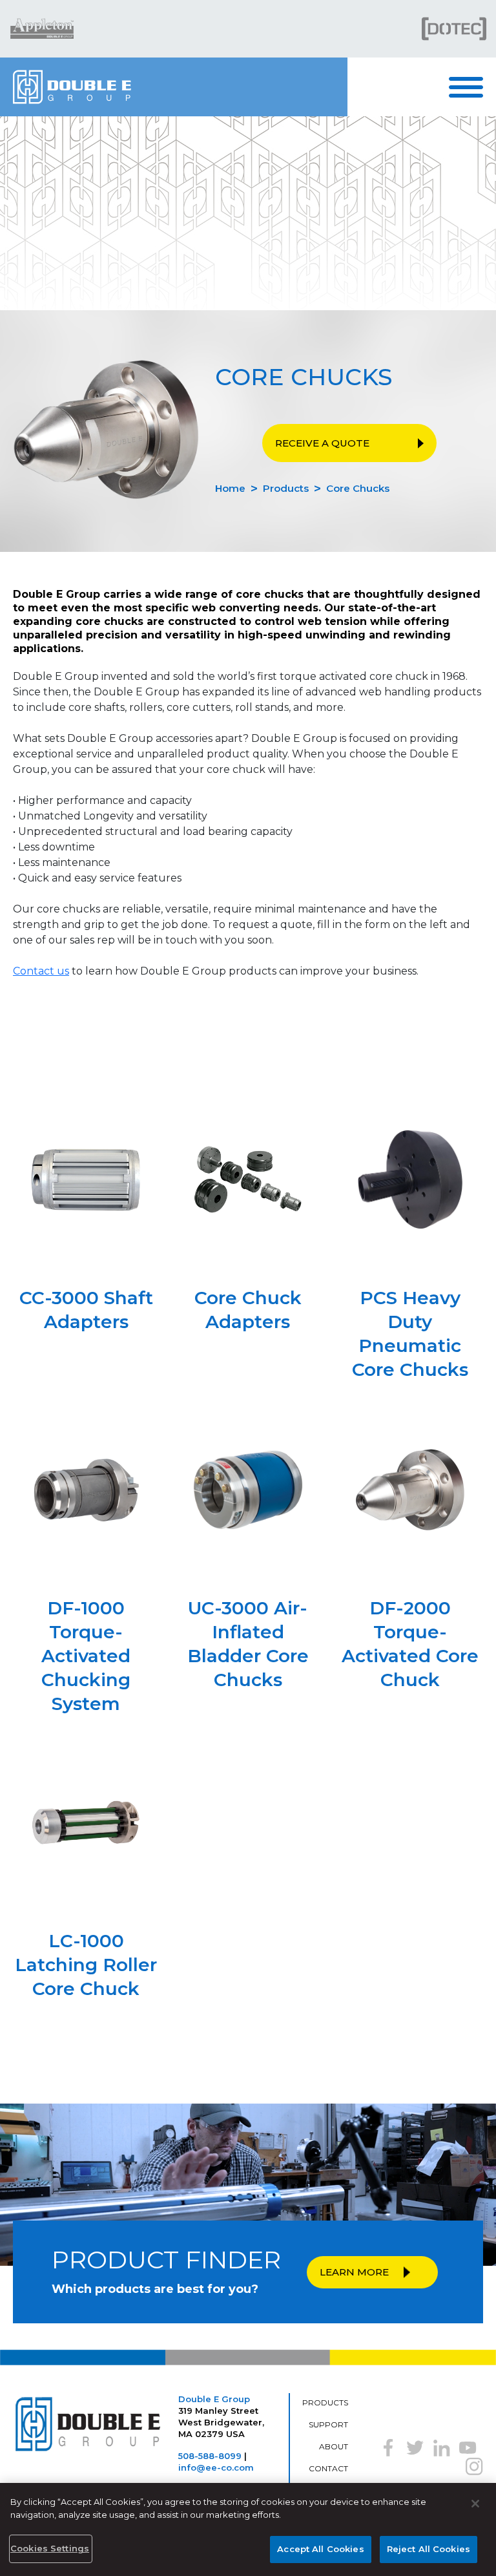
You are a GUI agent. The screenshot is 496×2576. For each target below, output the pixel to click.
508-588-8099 (210, 2456)
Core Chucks (358, 488)
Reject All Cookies (429, 2549)
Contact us (41, 971)
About (334, 2446)
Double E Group (214, 2399)
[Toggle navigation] (472, 87)
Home (230, 488)
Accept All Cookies (320, 2549)
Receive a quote (322, 443)
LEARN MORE (354, 2272)
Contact (328, 2468)
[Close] (475, 2504)
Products (286, 488)
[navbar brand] (174, 87)
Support (328, 2424)
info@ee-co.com (216, 2467)
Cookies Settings (50, 2548)
